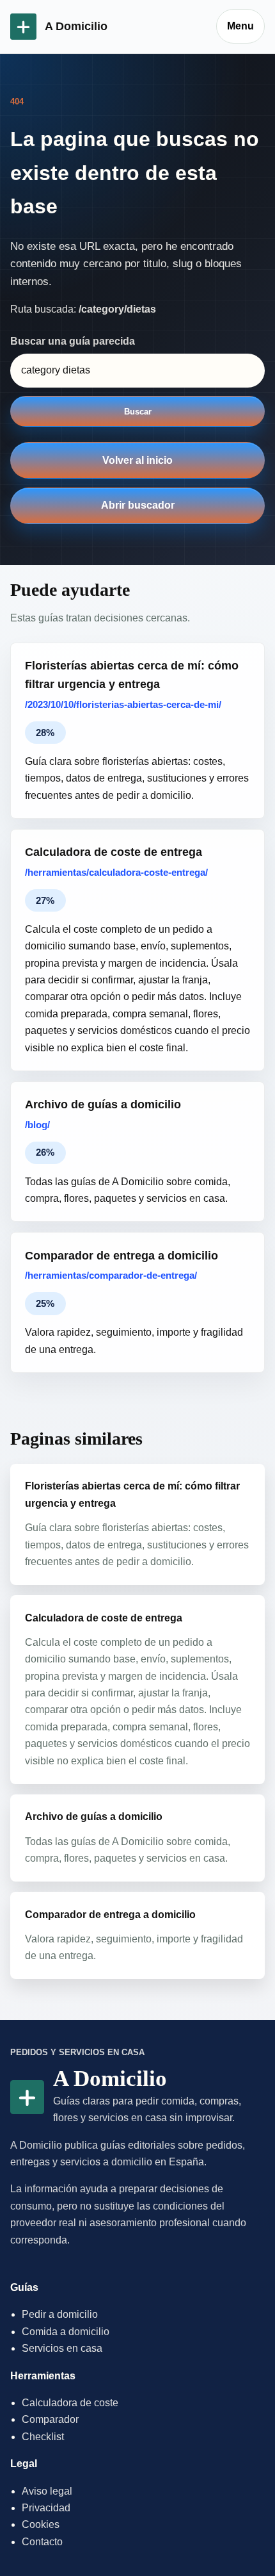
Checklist (43, 2437)
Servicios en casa (62, 2348)
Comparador (50, 2419)
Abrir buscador (138, 505)
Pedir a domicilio (60, 2314)
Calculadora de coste (70, 2403)
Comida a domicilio (66, 2332)
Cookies (41, 2524)
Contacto (42, 2542)
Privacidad (46, 2508)
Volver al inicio (137, 460)
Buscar (138, 412)
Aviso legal (47, 2491)
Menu (240, 26)
